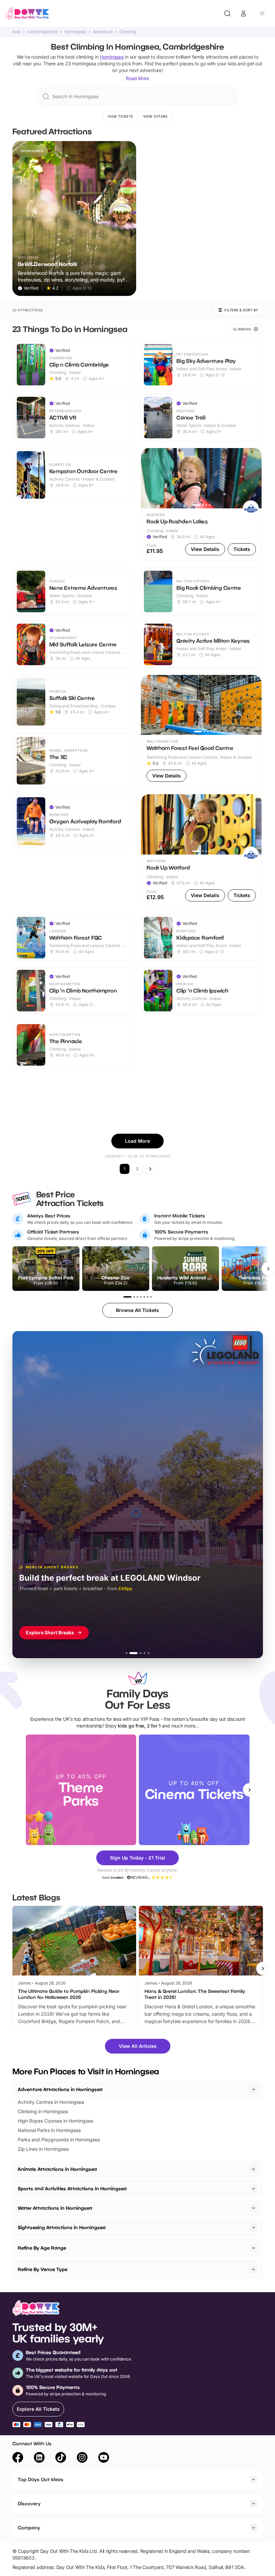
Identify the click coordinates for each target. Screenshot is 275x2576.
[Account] (243, 13)
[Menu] (262, 13)
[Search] (227, 13)
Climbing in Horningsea (43, 2111)
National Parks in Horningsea (49, 2130)
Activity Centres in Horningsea (51, 2102)
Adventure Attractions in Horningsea (60, 2089)
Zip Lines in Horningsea (43, 2149)
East (16, 32)
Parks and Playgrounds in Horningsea (59, 2140)
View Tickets (120, 116)
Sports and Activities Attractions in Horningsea (72, 2188)
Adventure (103, 32)
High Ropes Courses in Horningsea (56, 2121)
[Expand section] (254, 2169)
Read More (137, 78)
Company (29, 2528)
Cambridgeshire (42, 32)
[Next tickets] (268, 1269)
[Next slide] (250, 1790)
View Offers (155, 116)
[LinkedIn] (39, 2458)
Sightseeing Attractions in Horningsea (62, 2227)
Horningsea (75, 32)
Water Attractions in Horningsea (55, 2208)
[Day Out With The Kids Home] (27, 13)
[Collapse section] (254, 2089)
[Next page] (150, 1169)
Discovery (29, 2503)
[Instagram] (82, 2458)
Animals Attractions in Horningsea (57, 2169)
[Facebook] (18, 2458)
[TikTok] (61, 2458)
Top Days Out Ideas (41, 2479)
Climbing (128, 32)
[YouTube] (104, 2458)
